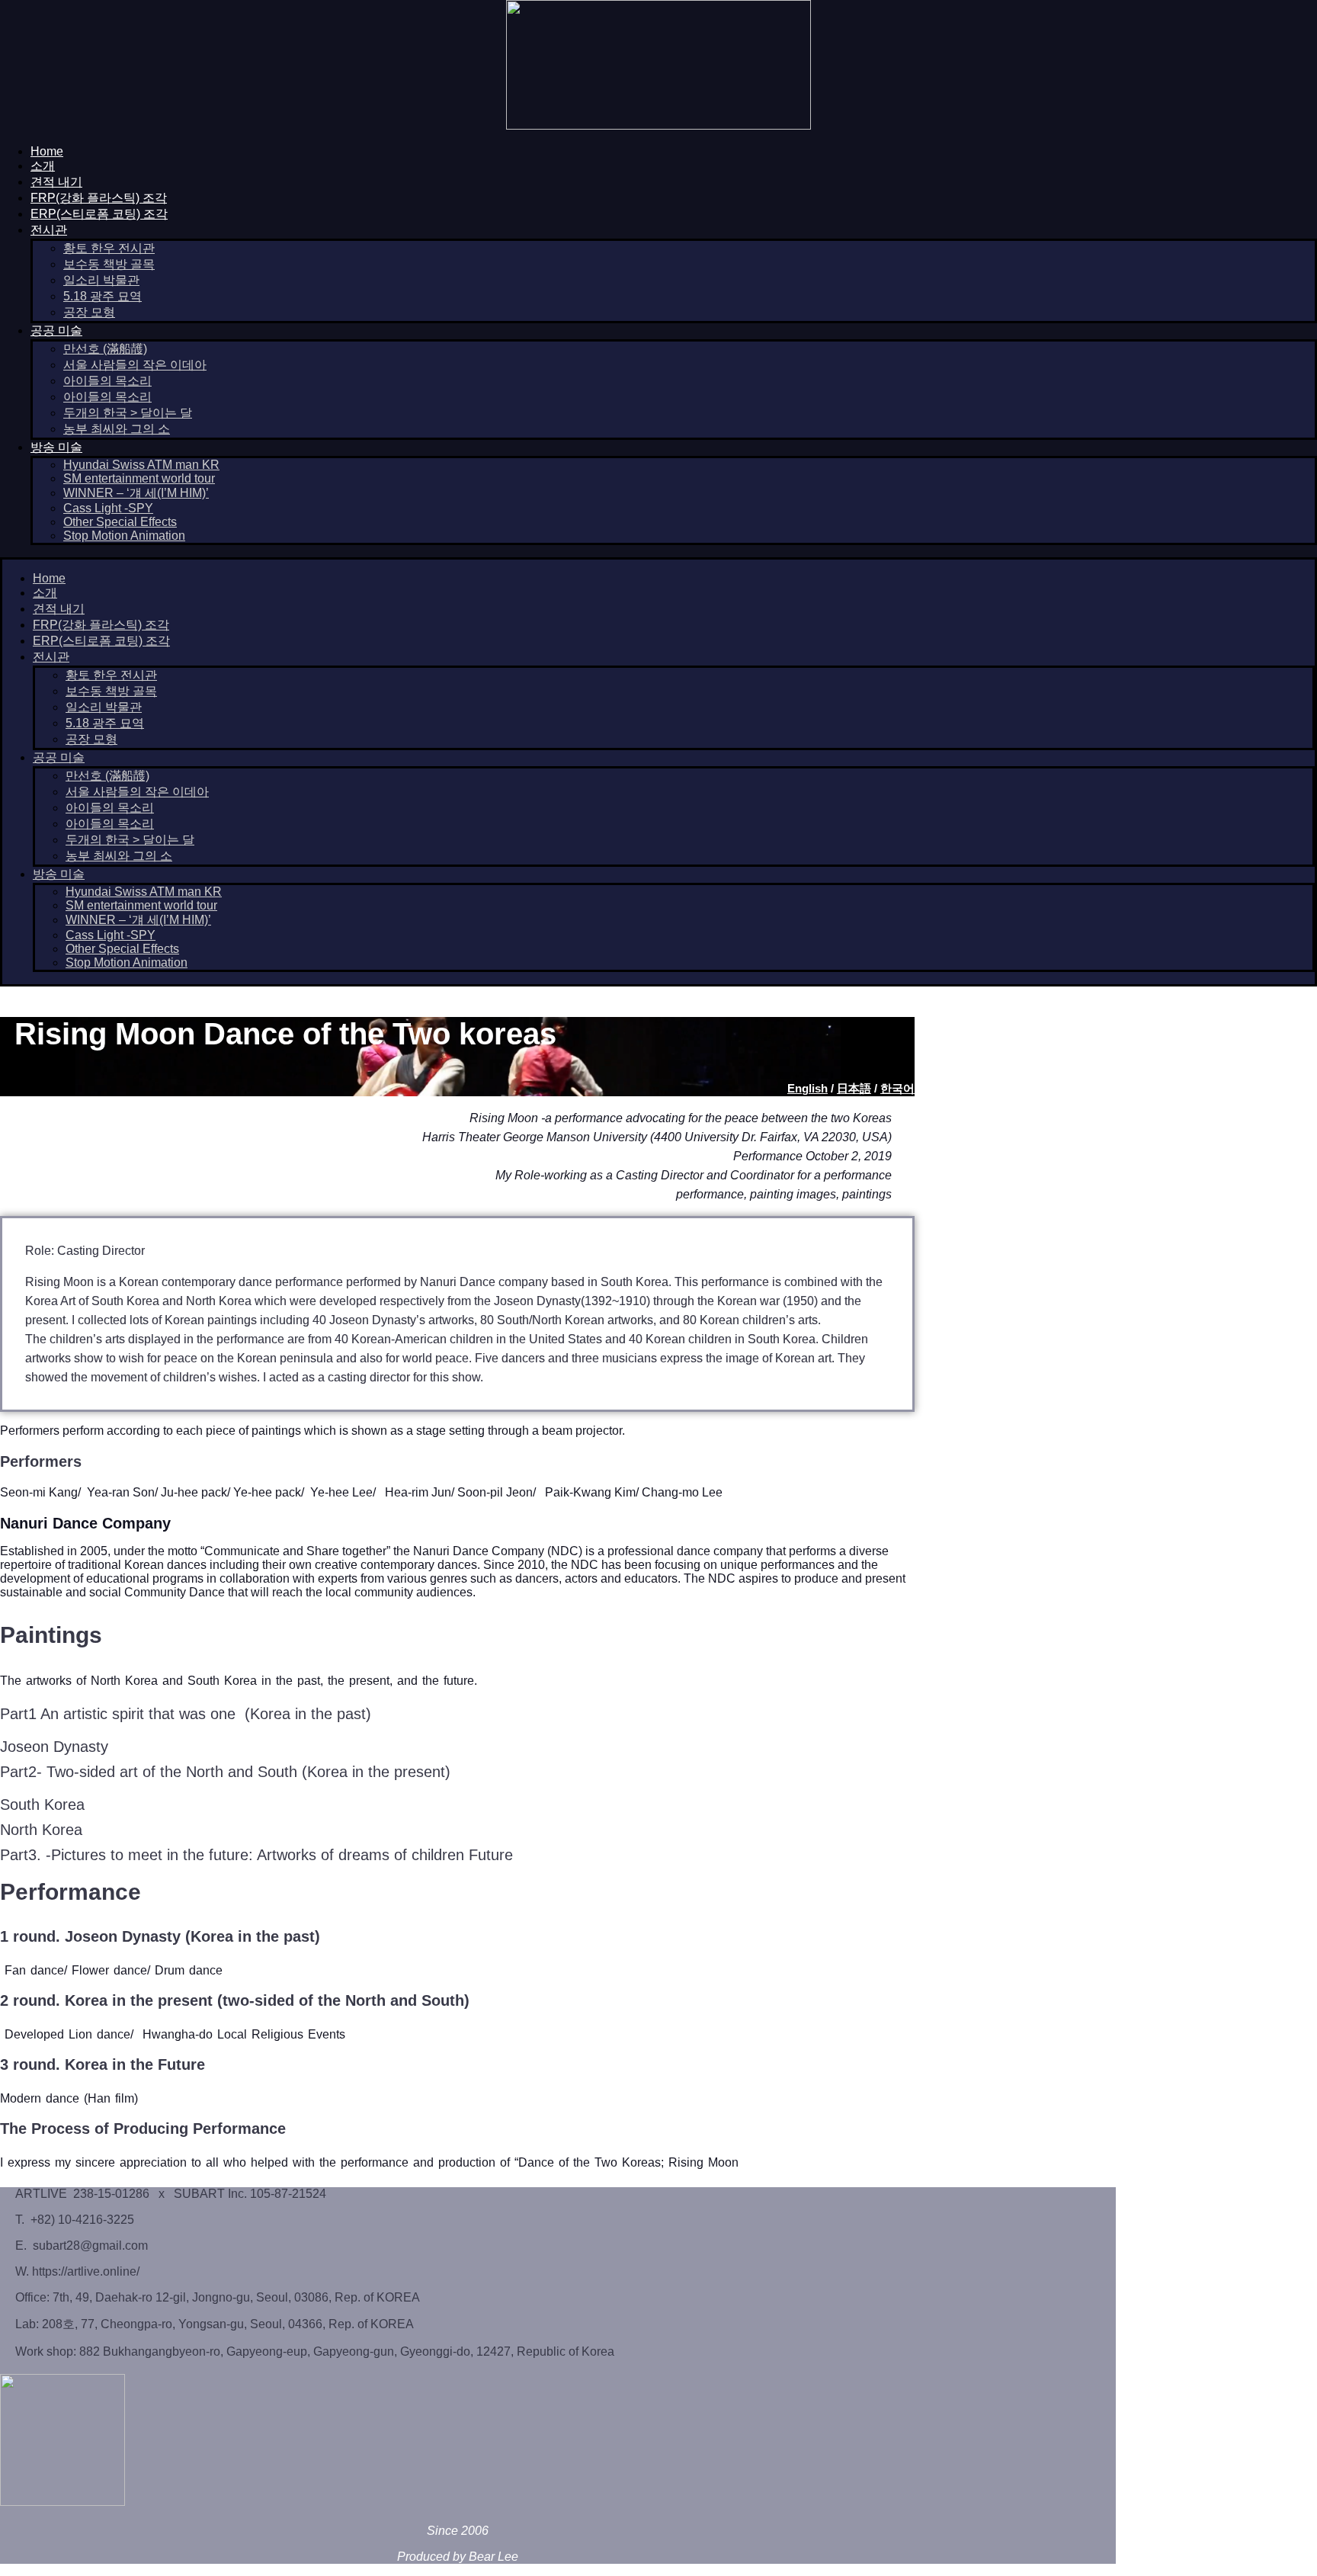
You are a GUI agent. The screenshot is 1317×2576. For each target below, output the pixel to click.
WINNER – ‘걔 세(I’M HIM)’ (136, 493)
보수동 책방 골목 (109, 264)
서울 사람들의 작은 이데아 (135, 365)
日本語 (854, 1088)
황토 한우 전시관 (109, 248)
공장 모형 (89, 312)
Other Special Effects (120, 522)
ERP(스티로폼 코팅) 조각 (99, 214)
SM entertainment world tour (139, 478)
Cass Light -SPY (108, 508)
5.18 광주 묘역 (103, 296)
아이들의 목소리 (107, 381)
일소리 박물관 (101, 280)
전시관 (49, 230)
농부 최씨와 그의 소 (117, 429)
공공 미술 (56, 330)
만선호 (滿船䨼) (105, 349)
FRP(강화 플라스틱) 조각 (99, 198)
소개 (43, 166)
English (808, 1088)
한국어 (897, 1088)
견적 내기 (56, 182)
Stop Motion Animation (124, 536)
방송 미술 (56, 447)
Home (47, 151)
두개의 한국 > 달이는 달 (128, 413)
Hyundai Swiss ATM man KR (141, 465)
